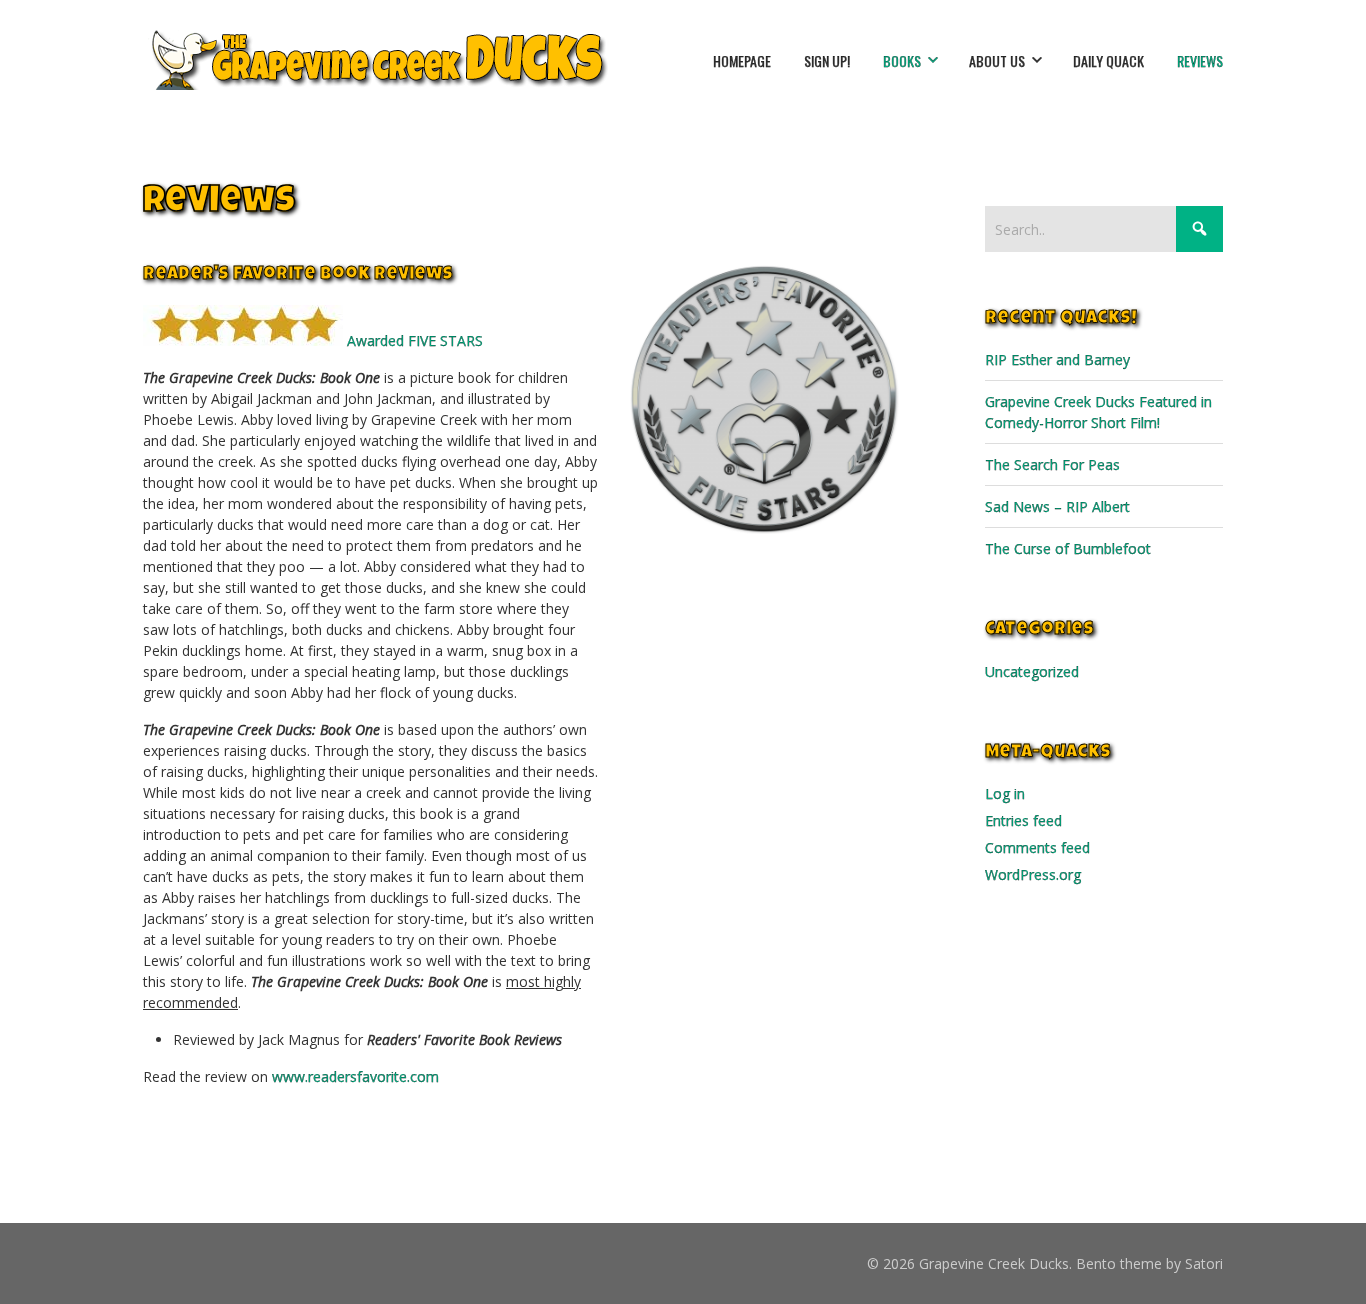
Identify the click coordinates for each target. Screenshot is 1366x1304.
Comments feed (1037, 847)
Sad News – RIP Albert (1057, 506)
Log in (1005, 793)
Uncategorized (1032, 671)
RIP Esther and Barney (1057, 359)
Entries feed (1023, 820)
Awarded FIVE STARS (413, 340)
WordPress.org (1033, 874)
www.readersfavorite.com (355, 1076)
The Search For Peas (1052, 464)
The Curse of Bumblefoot (1068, 548)
